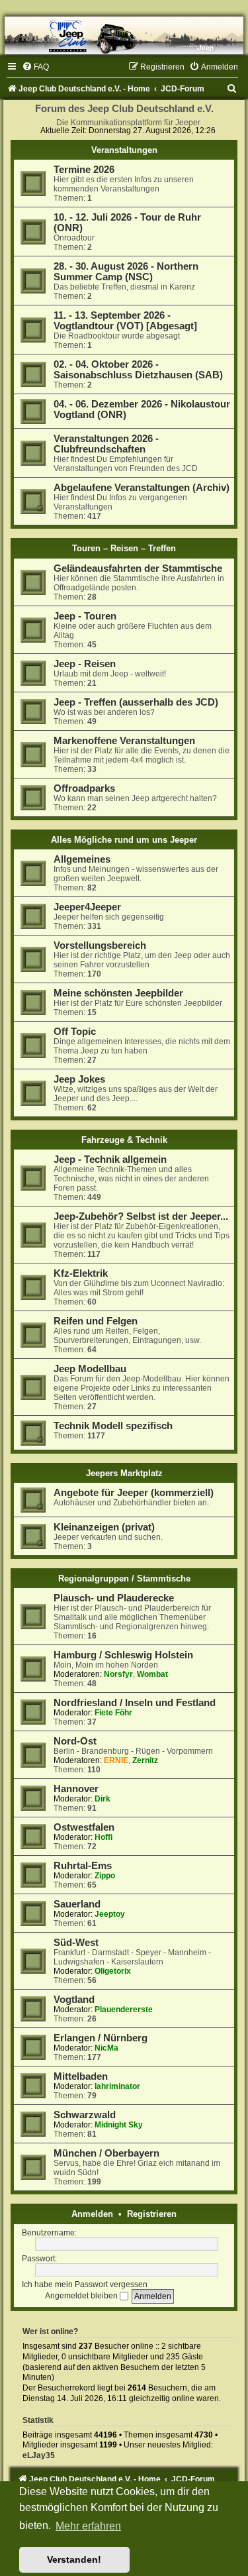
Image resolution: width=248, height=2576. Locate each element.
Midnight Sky (119, 2125)
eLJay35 (39, 2455)
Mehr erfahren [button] (88, 2526)
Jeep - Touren (85, 616)
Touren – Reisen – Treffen (124, 548)
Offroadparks (84, 788)
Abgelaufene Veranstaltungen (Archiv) (142, 488)
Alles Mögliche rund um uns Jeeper (124, 840)
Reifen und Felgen (96, 1321)
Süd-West (76, 1943)
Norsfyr (118, 1674)
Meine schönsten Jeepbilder (118, 993)
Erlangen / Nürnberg (101, 2038)
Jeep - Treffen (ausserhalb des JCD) (136, 702)
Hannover (76, 1789)
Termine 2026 (84, 170)
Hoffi (103, 1837)
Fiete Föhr (113, 1713)
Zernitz (145, 1760)
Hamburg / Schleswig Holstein (123, 1655)
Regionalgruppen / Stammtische (124, 1579)
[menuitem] (35, 67)
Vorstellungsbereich (100, 945)
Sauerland (77, 1904)
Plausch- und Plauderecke (114, 1598)
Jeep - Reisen (85, 664)
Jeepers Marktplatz (124, 1473)
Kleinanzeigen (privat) (104, 1527)
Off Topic (75, 1032)
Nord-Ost (75, 1741)
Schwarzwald (85, 2115)
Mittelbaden (81, 2076)
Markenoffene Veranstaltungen (124, 741)
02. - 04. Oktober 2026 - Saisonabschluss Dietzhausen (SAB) (138, 370)
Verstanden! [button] (74, 2559)
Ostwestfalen (84, 1827)
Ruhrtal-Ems (83, 1866)
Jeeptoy (110, 1914)
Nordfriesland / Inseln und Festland (135, 1703)
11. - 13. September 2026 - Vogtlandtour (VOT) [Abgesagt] (125, 321)
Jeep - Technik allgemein (110, 1159)
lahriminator (117, 2086)
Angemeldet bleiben (82, 2296)
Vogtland (74, 2000)
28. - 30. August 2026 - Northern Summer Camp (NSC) (126, 272)
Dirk (103, 1799)
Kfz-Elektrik (81, 1273)
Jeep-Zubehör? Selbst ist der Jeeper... (141, 1216)
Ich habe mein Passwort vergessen (85, 2284)
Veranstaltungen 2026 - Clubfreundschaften (106, 444)
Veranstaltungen (124, 150)
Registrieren (152, 2214)
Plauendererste (124, 2010)
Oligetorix (113, 1971)
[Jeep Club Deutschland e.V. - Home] (124, 35)
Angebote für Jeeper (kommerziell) (134, 1493)
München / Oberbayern (106, 2153)
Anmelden (92, 2214)
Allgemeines (82, 859)
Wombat (152, 1674)
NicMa (106, 2048)
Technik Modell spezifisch (113, 1426)
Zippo (105, 1876)
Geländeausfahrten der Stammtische (138, 568)
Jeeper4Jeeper (87, 907)
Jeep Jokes (79, 1079)
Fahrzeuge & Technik (124, 1140)
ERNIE (116, 1760)
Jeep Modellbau (90, 1369)
